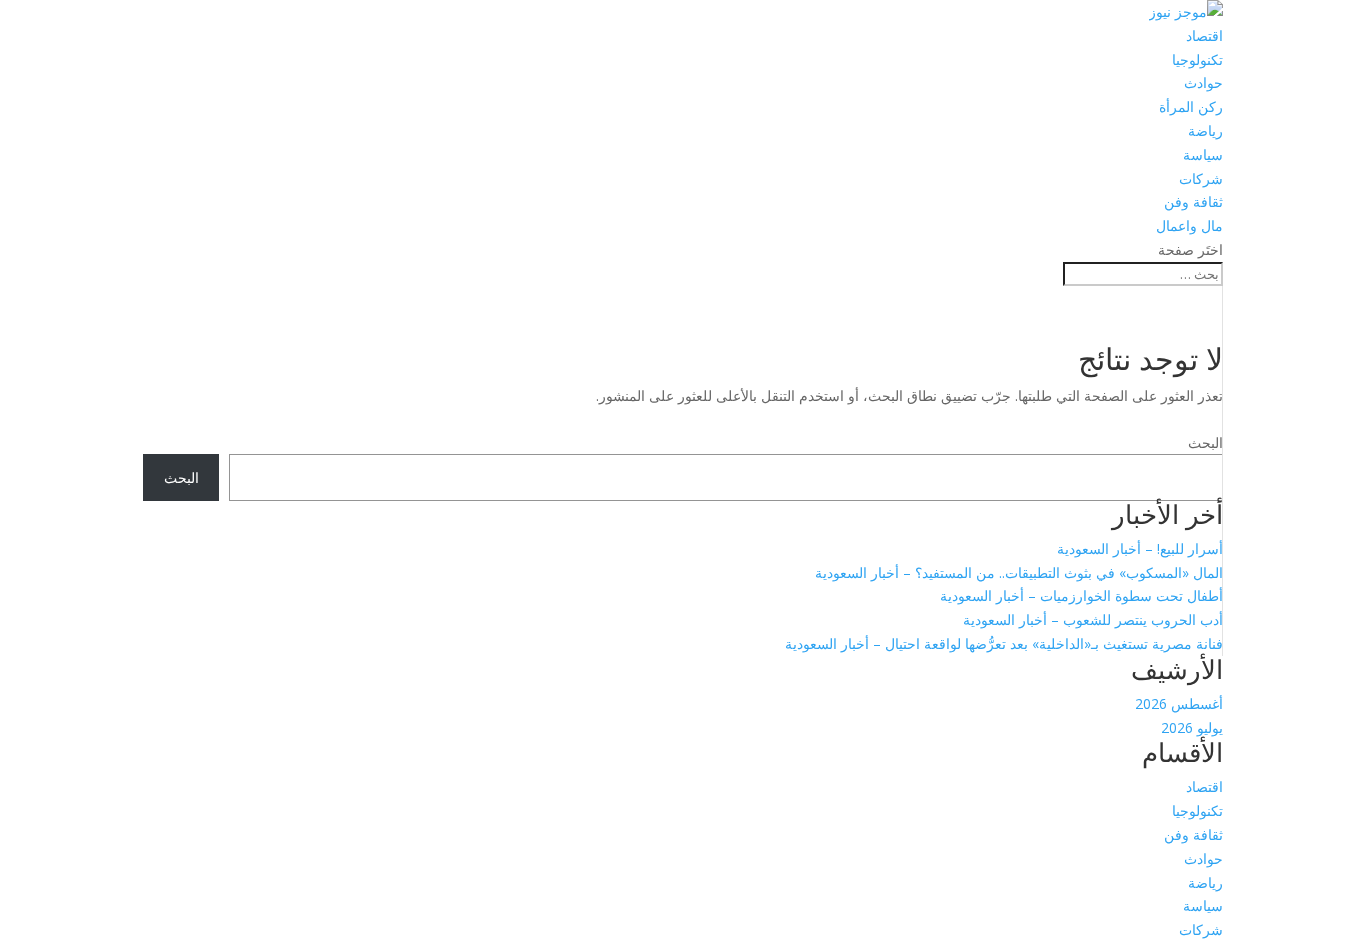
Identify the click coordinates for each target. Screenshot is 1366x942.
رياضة (1205, 130)
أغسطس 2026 (1179, 703)
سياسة (1203, 154)
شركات (1201, 178)
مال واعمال (1189, 225)
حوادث (1203, 82)
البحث (1205, 442)
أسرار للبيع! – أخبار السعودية (1140, 548)
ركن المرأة (1191, 106)
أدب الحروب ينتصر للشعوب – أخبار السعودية (1093, 619)
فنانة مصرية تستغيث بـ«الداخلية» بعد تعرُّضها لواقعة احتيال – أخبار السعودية (1004, 643)
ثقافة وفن (1193, 201)
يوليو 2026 (1192, 727)
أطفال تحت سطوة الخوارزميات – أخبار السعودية (1081, 595)
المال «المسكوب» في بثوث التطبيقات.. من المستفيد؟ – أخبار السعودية (1019, 572)
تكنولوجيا (1197, 59)
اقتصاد (1204, 35)
